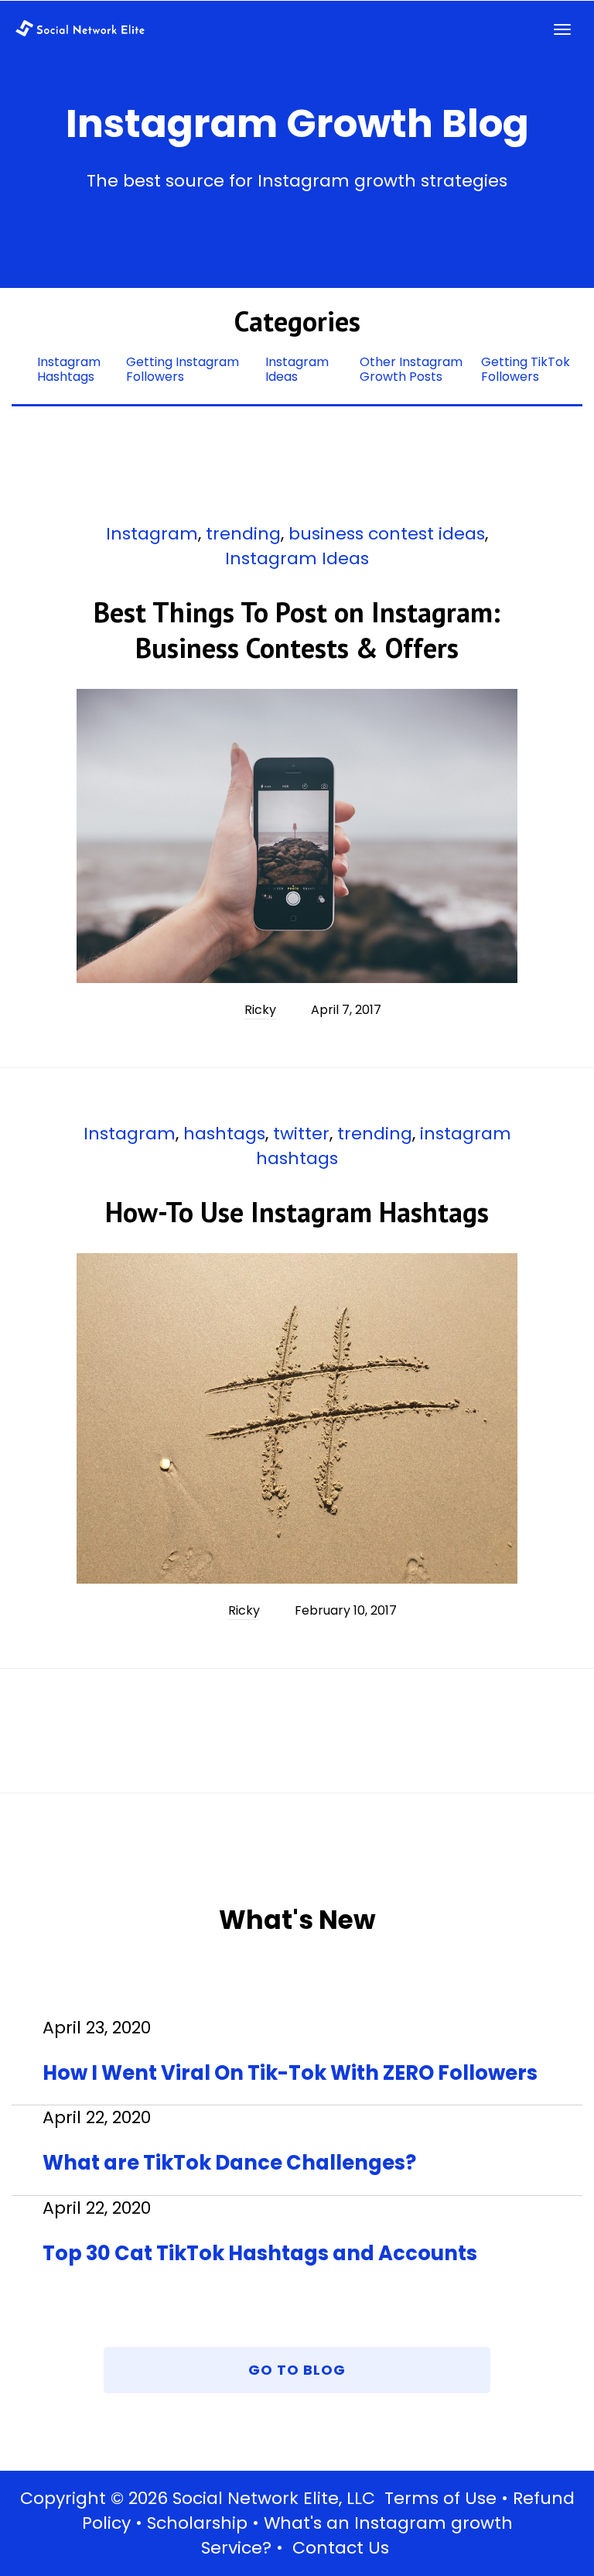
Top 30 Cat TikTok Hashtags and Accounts (260, 2253)
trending (243, 534)
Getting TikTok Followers (526, 369)
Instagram (152, 534)
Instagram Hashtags (69, 369)
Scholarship (197, 2523)
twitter (301, 1134)
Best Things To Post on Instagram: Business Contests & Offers (297, 630)
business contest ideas (387, 534)
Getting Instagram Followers (183, 369)
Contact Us (341, 2548)
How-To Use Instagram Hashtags (297, 1212)
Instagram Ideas (297, 369)
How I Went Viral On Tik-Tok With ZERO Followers (290, 2073)
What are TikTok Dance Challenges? (229, 2163)
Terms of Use (440, 2498)
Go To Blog (297, 2370)
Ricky (260, 1010)
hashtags (224, 1134)
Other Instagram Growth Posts (411, 369)
